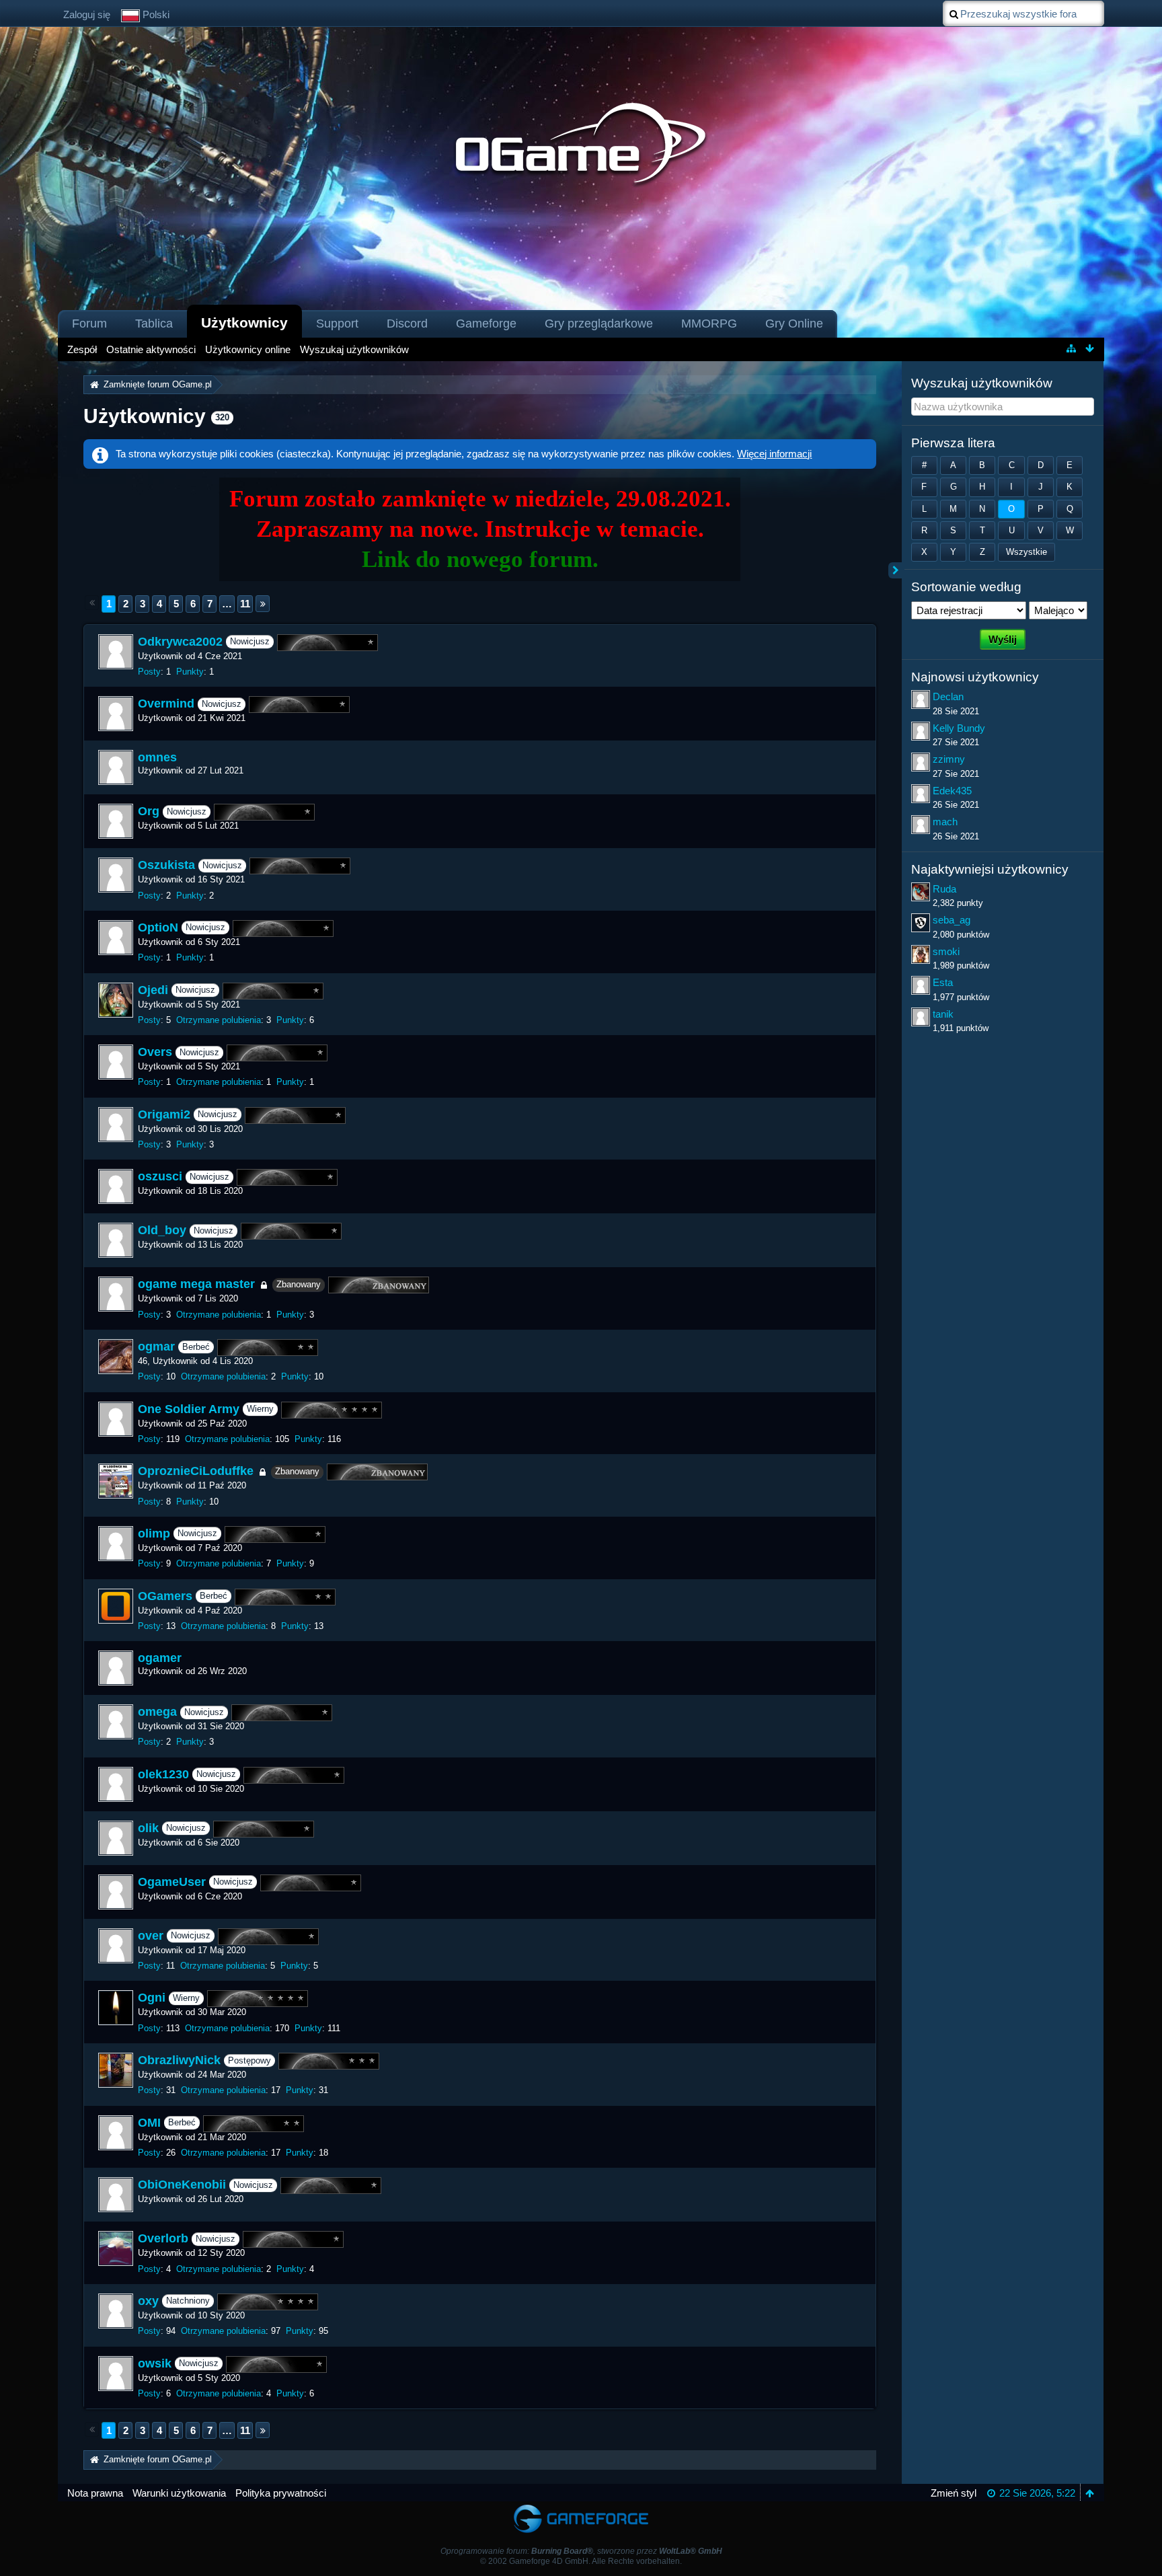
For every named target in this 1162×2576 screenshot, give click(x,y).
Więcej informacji (774, 454)
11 (245, 604)
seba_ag (952, 920)
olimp (154, 1533)
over (151, 1936)
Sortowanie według (966, 587)
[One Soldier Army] (116, 1419)
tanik (943, 1014)
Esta (943, 982)
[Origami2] (116, 1125)
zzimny (949, 759)
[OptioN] (116, 938)
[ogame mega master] (116, 1294)
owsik (155, 2363)
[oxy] (116, 2311)
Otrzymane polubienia (219, 1020)
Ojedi (153, 990)
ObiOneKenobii (182, 2185)
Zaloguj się (87, 14)
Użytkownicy (244, 323)
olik (148, 1828)
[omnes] (116, 767)
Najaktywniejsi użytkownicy (990, 869)
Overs (155, 1052)
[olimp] (116, 1544)
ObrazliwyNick (179, 2060)
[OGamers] (116, 1606)
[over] (116, 1946)
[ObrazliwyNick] (116, 2070)
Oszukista (166, 866)
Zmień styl (954, 2493)
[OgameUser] (116, 1892)
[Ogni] (116, 2008)
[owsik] (116, 2374)
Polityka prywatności (281, 2493)
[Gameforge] (581, 2508)
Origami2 (164, 1114)
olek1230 (163, 1774)
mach (945, 822)
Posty (149, 672)
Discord (407, 324)
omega (157, 1712)
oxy (148, 2301)
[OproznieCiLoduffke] (116, 1481)
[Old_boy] (116, 1240)
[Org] (116, 821)
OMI (149, 2123)
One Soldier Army (189, 1409)
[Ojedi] (116, 1000)
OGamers (165, 1596)
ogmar (156, 1347)
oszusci (160, 1177)
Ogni (152, 1998)
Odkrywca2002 (180, 642)
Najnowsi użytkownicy (975, 677)
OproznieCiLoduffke (196, 1472)
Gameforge (486, 324)
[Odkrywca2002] (116, 652)
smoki (946, 951)
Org (149, 812)
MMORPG (709, 324)
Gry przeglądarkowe (599, 324)
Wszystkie (1027, 552)
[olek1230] (116, 1784)
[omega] (116, 1722)
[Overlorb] (116, 2248)
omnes (157, 757)
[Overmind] (116, 714)
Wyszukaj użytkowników (982, 383)
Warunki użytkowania (179, 2493)
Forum (89, 324)
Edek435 (952, 791)
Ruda (944, 889)
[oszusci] (116, 1186)
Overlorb (163, 2239)
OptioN (158, 927)
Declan (948, 696)
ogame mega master (196, 1285)
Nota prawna (95, 2493)
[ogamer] (116, 1668)
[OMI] (116, 2133)
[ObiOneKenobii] (116, 2195)
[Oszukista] (116, 875)
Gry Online (794, 324)
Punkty (190, 672)
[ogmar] (116, 1357)
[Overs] (116, 1062)
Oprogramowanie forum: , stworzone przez (581, 2551)
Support (337, 324)
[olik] (116, 1838)
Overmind (166, 704)
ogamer (160, 1658)
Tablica (154, 324)
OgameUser (172, 1882)
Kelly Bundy (959, 728)
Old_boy (162, 1231)
